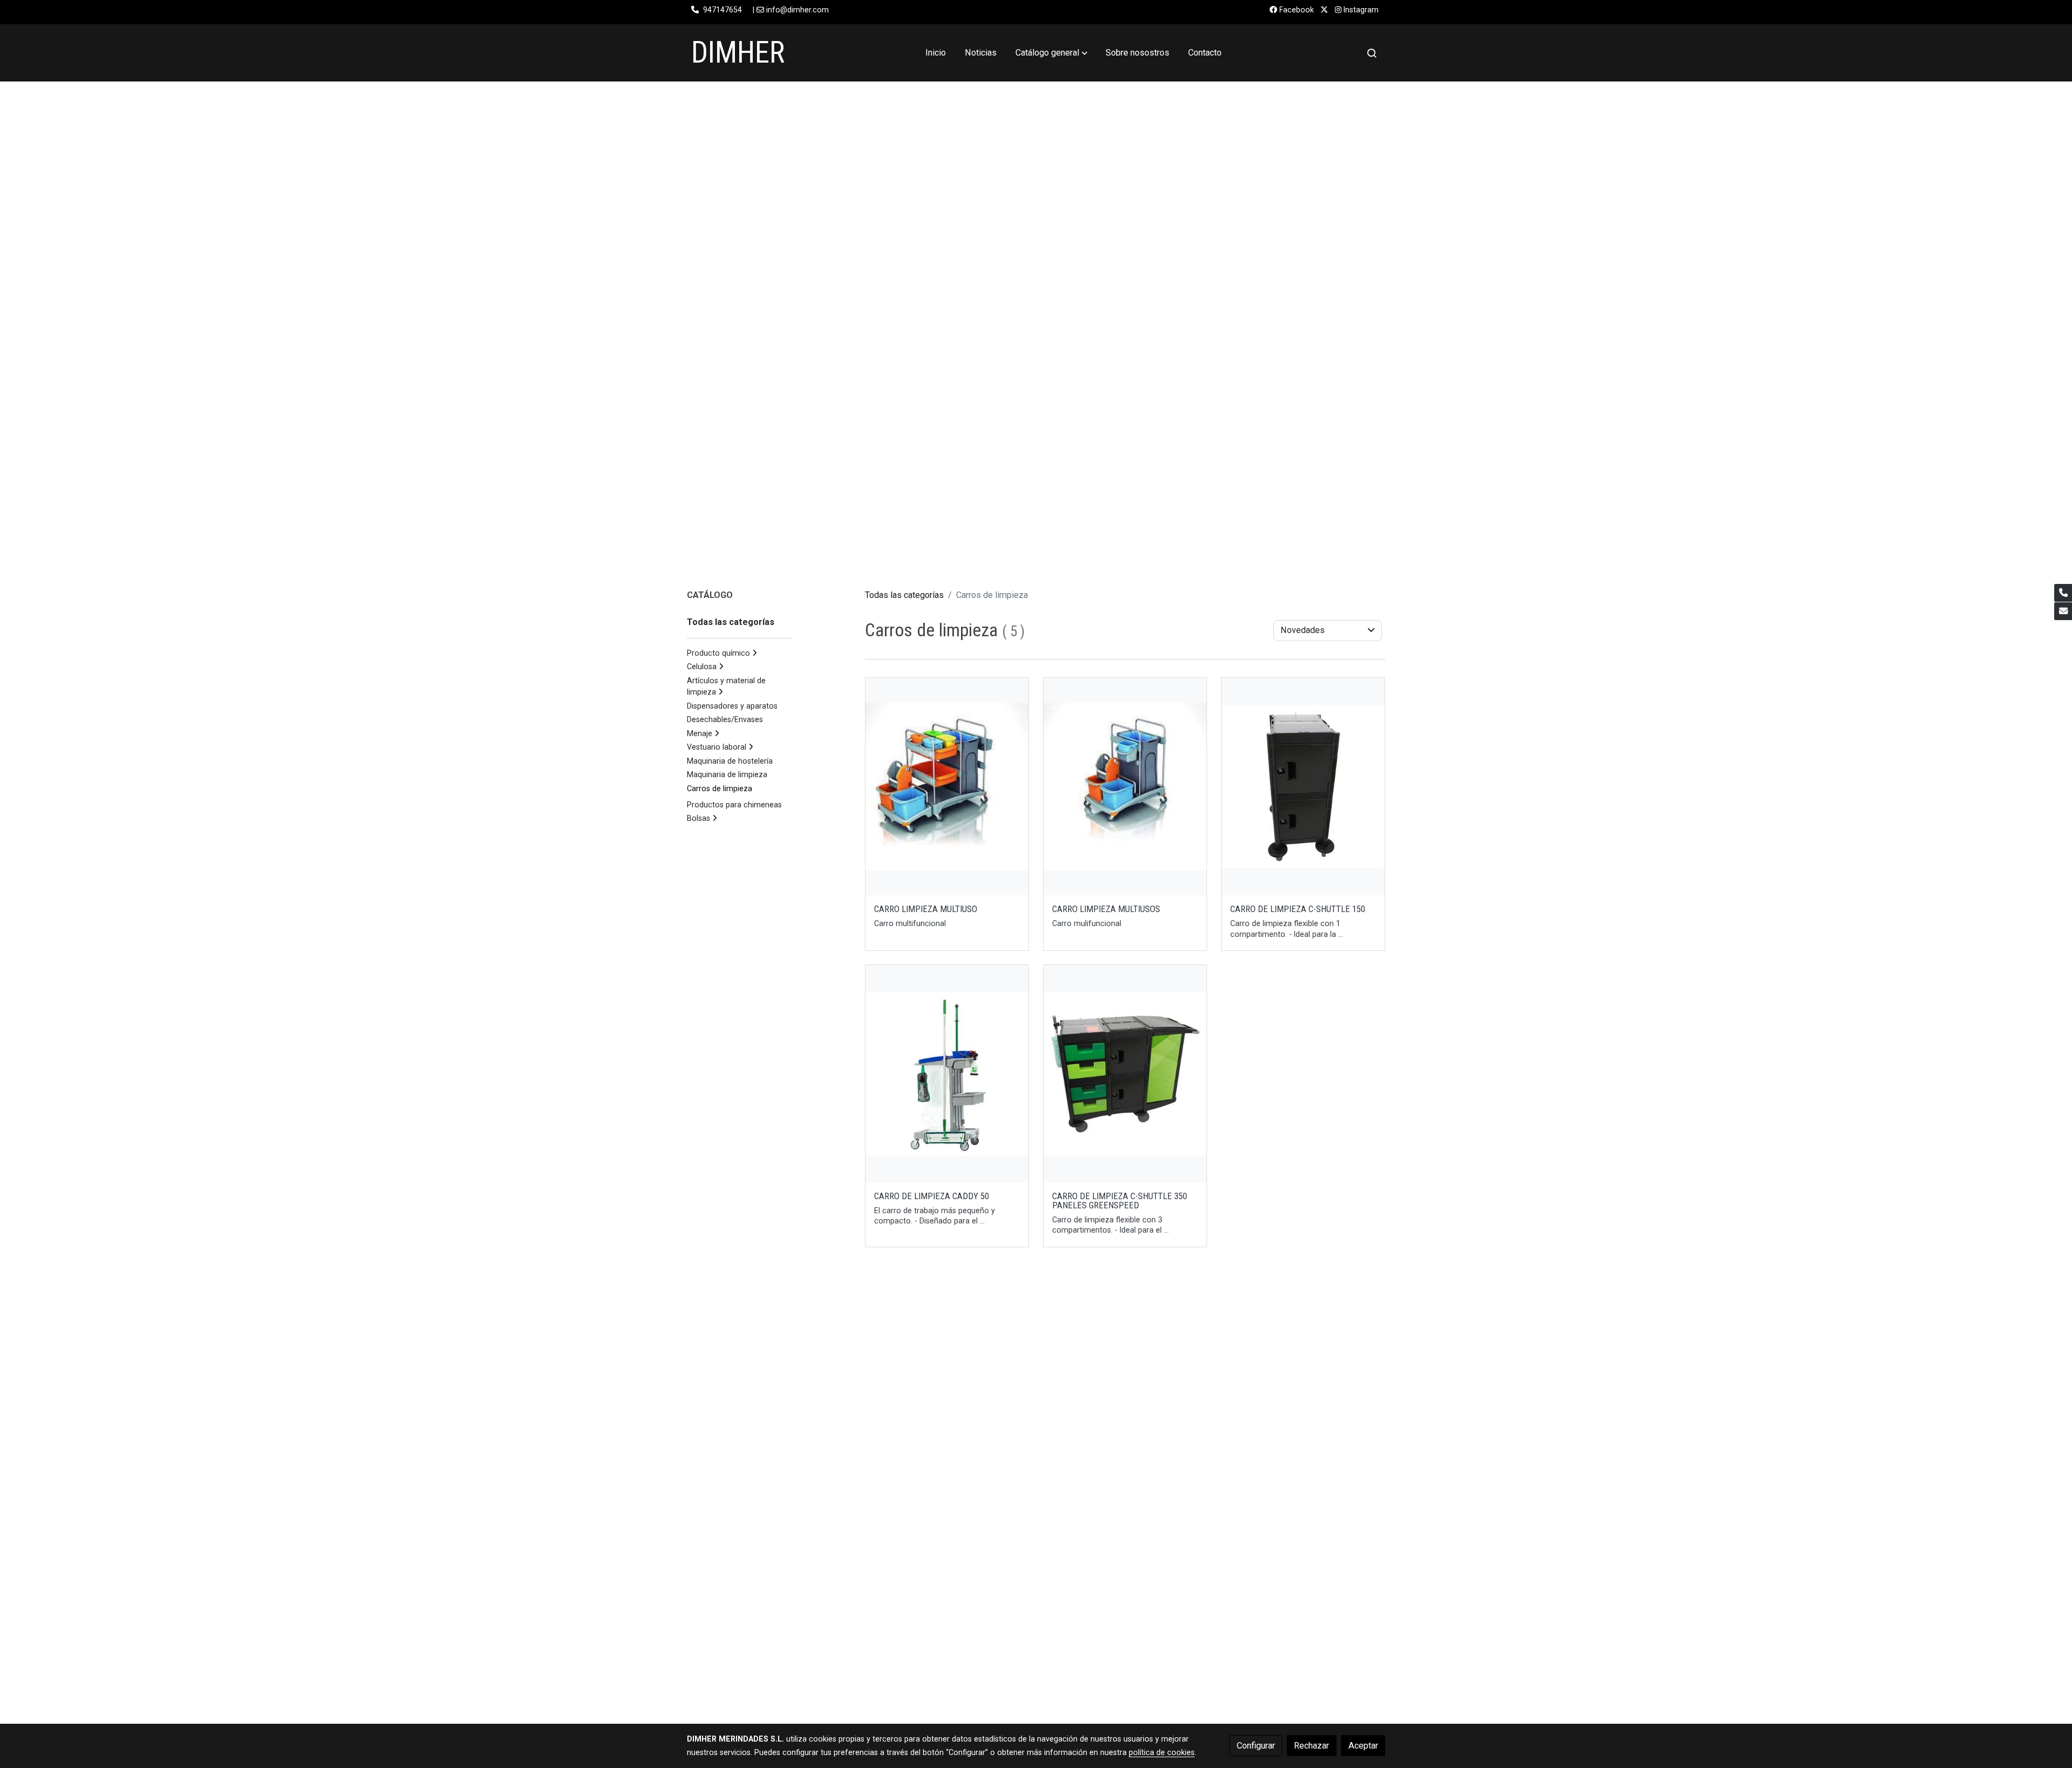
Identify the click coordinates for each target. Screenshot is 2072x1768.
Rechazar (1311, 1746)
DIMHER (738, 52)
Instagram (1360, 10)
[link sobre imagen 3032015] (1303, 787)
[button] (1051, 53)
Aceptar (1363, 1746)
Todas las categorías (904, 595)
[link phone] (2063, 593)
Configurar (1256, 1746)
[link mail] (2063, 611)
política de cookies (1162, 1752)
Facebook (1296, 10)
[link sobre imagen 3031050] (947, 1074)
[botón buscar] (1372, 53)
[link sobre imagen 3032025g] (1125, 1074)
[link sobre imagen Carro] (1125, 787)
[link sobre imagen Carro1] (947, 787)
